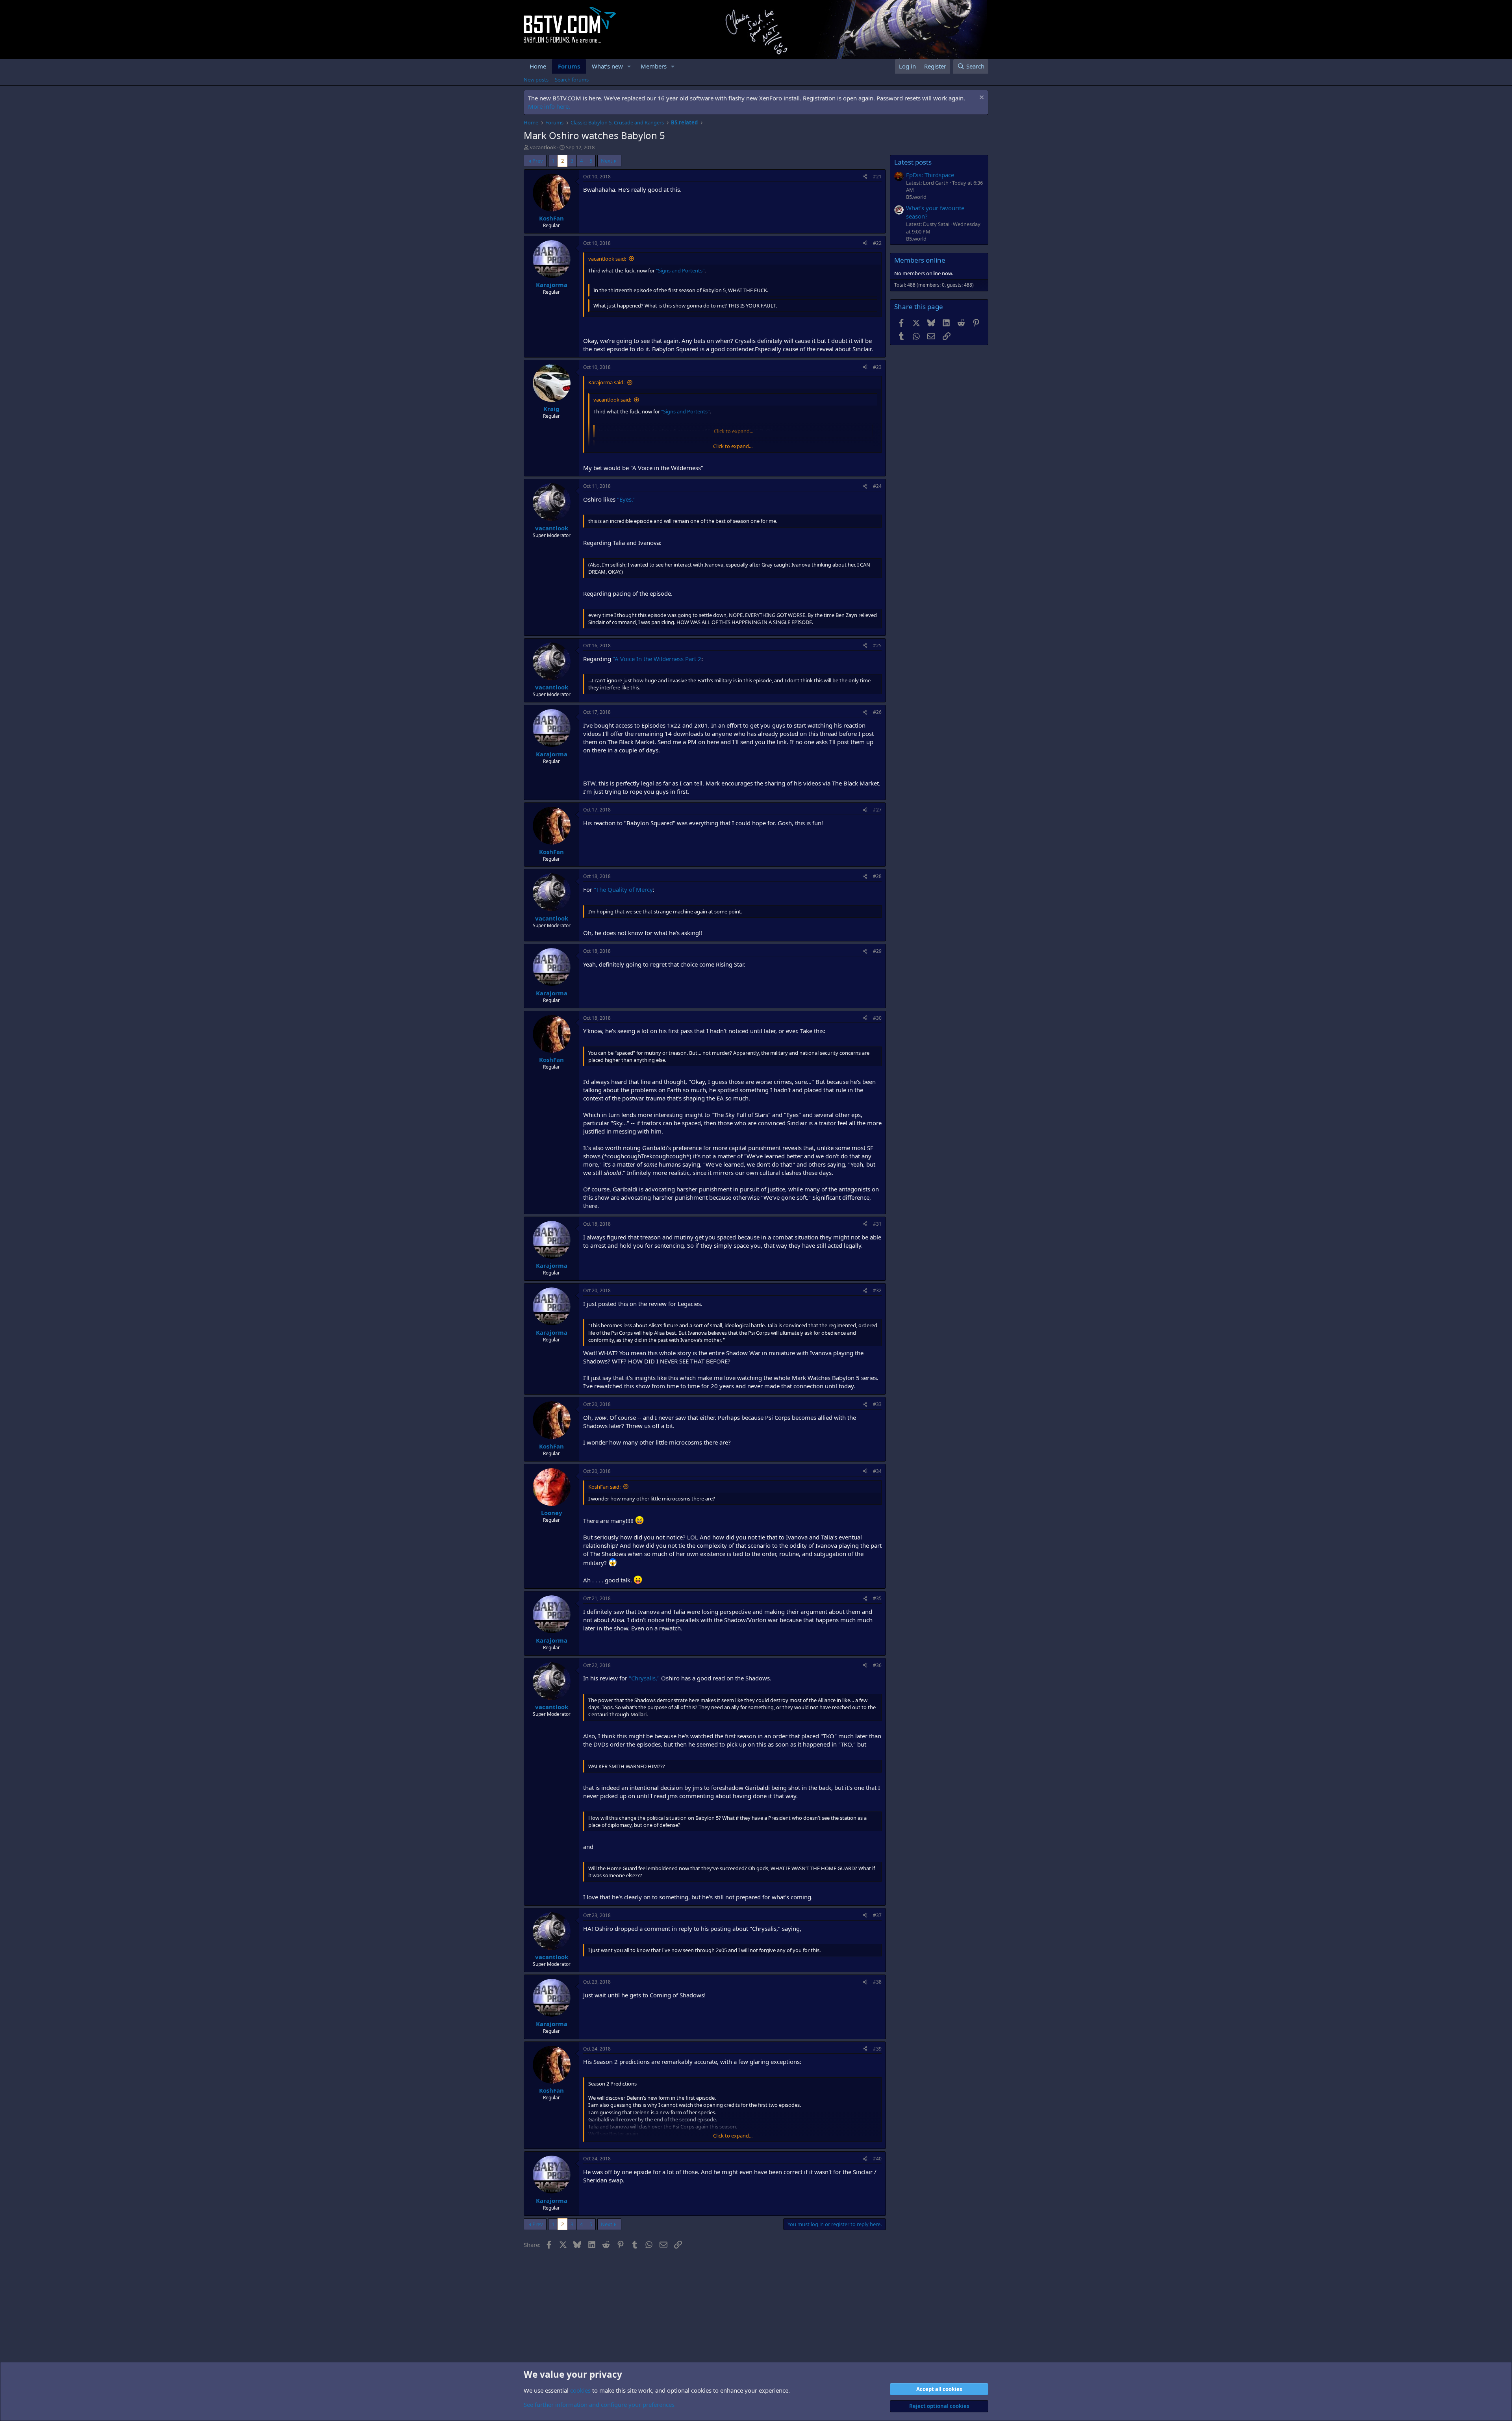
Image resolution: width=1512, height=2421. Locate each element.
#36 (877, 1665)
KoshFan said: (604, 1487)
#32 (877, 1290)
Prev (538, 161)
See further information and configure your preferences (599, 2404)
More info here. (549, 106)
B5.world (916, 197)
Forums (569, 66)
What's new (607, 66)
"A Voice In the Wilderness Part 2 (657, 659)
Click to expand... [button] (733, 446)
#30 (877, 1018)
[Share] (865, 177)
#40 (877, 2159)
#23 (877, 367)
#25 (877, 646)
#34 (877, 1471)
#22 (877, 243)
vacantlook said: (607, 259)
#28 (877, 876)
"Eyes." (626, 499)
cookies (580, 2390)
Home (538, 66)
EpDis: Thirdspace (930, 175)
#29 (877, 951)
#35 (877, 1598)
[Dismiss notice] (981, 98)
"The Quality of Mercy (623, 889)
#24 (877, 486)
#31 (877, 1224)
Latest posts (913, 162)
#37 (877, 1915)
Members (654, 66)
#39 (877, 2049)
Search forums (572, 80)
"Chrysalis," (644, 1678)
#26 (877, 712)
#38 (877, 1982)
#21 (877, 177)
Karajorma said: (606, 382)
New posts (536, 80)
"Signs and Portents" (680, 270)
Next (607, 161)
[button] (629, 66)
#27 (877, 810)
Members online (920, 260)
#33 (877, 1404)
